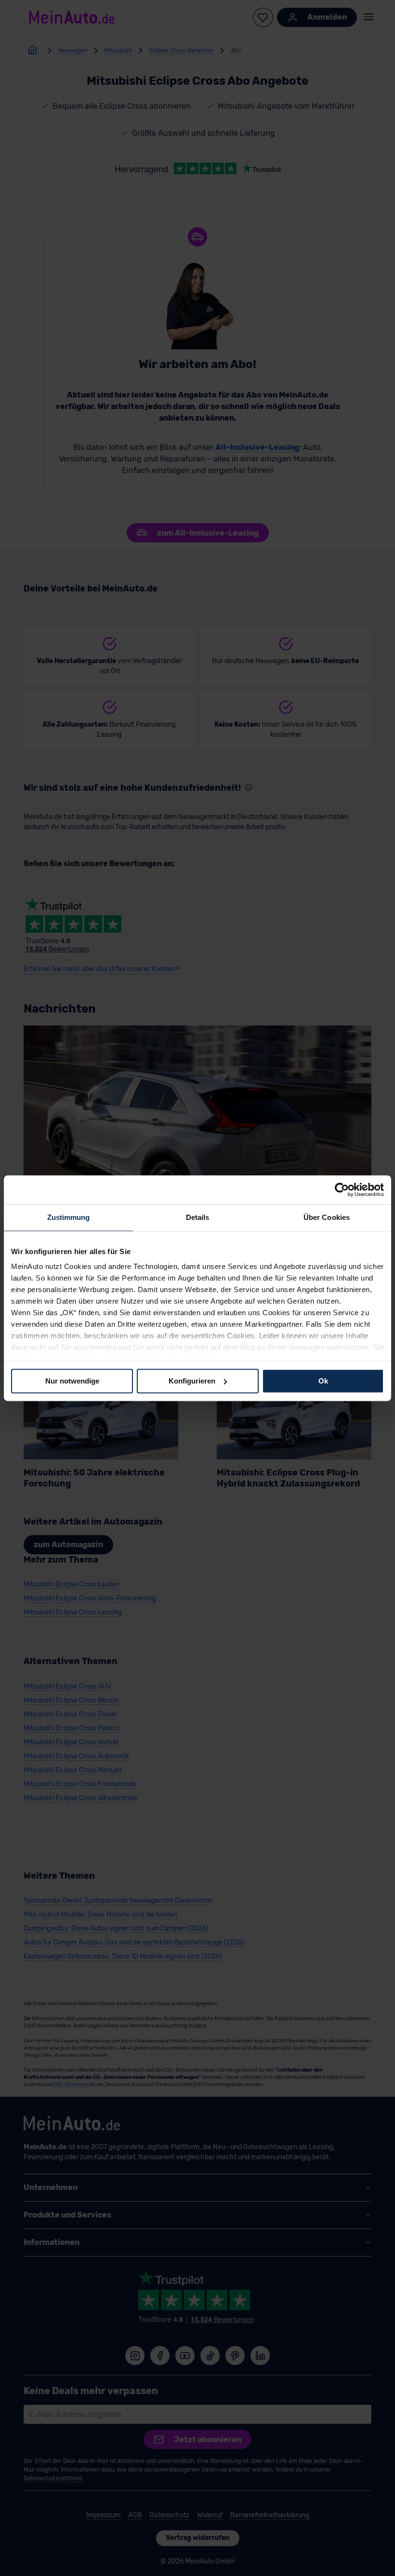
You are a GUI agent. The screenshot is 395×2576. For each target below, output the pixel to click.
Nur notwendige (72, 1381)
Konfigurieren (192, 1381)
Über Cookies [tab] (327, 1217)
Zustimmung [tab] (69, 1217)
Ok (323, 1381)
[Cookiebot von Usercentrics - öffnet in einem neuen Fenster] (342, 1190)
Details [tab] (198, 1217)
